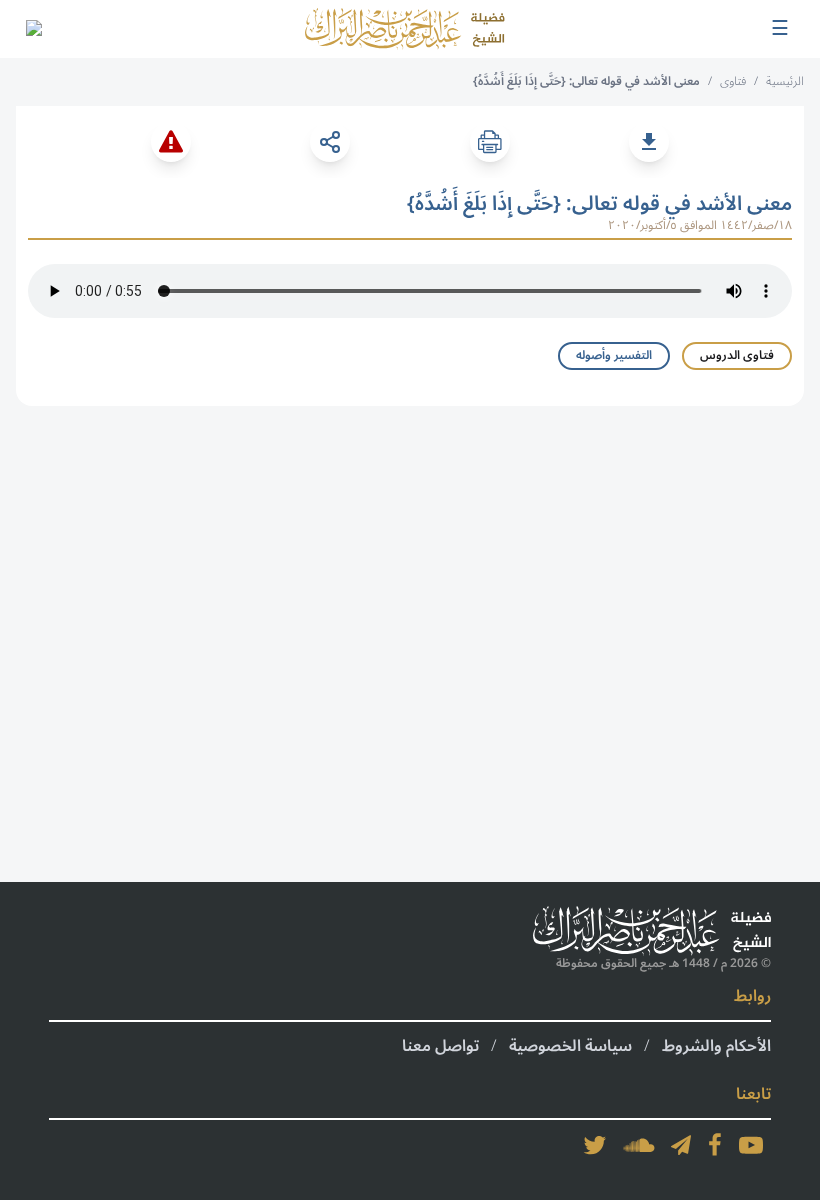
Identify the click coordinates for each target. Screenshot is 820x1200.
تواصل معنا (440, 1046)
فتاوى (733, 81)
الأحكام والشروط (716, 1046)
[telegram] (681, 1145)
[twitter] (595, 1145)
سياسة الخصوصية (570, 1046)
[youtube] (751, 1145)
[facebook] (715, 1145)
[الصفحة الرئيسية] (405, 29)
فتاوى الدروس (737, 355)
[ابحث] (33, 29)
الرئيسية (785, 81)
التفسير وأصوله (614, 355)
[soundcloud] (639, 1145)
